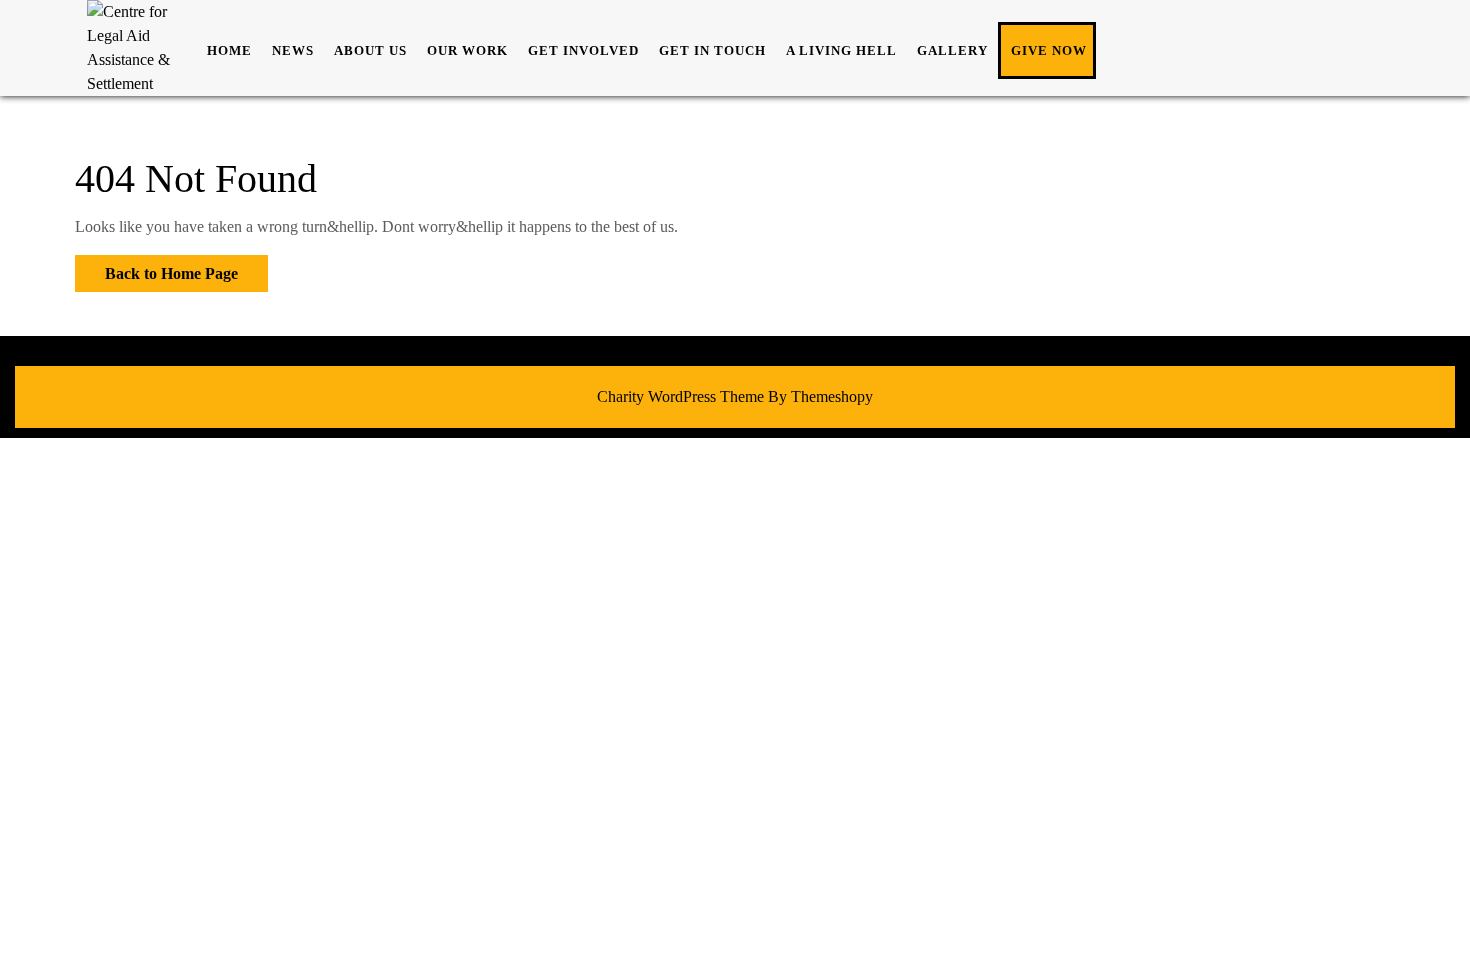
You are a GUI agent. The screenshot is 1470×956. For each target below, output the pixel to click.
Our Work (467, 50)
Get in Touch (712, 50)
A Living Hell (841, 50)
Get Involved (583, 50)
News (293, 50)
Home (229, 50)
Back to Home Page (156, 268)
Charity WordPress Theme (680, 396)
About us (370, 50)
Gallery (952, 50)
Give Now (1049, 50)
